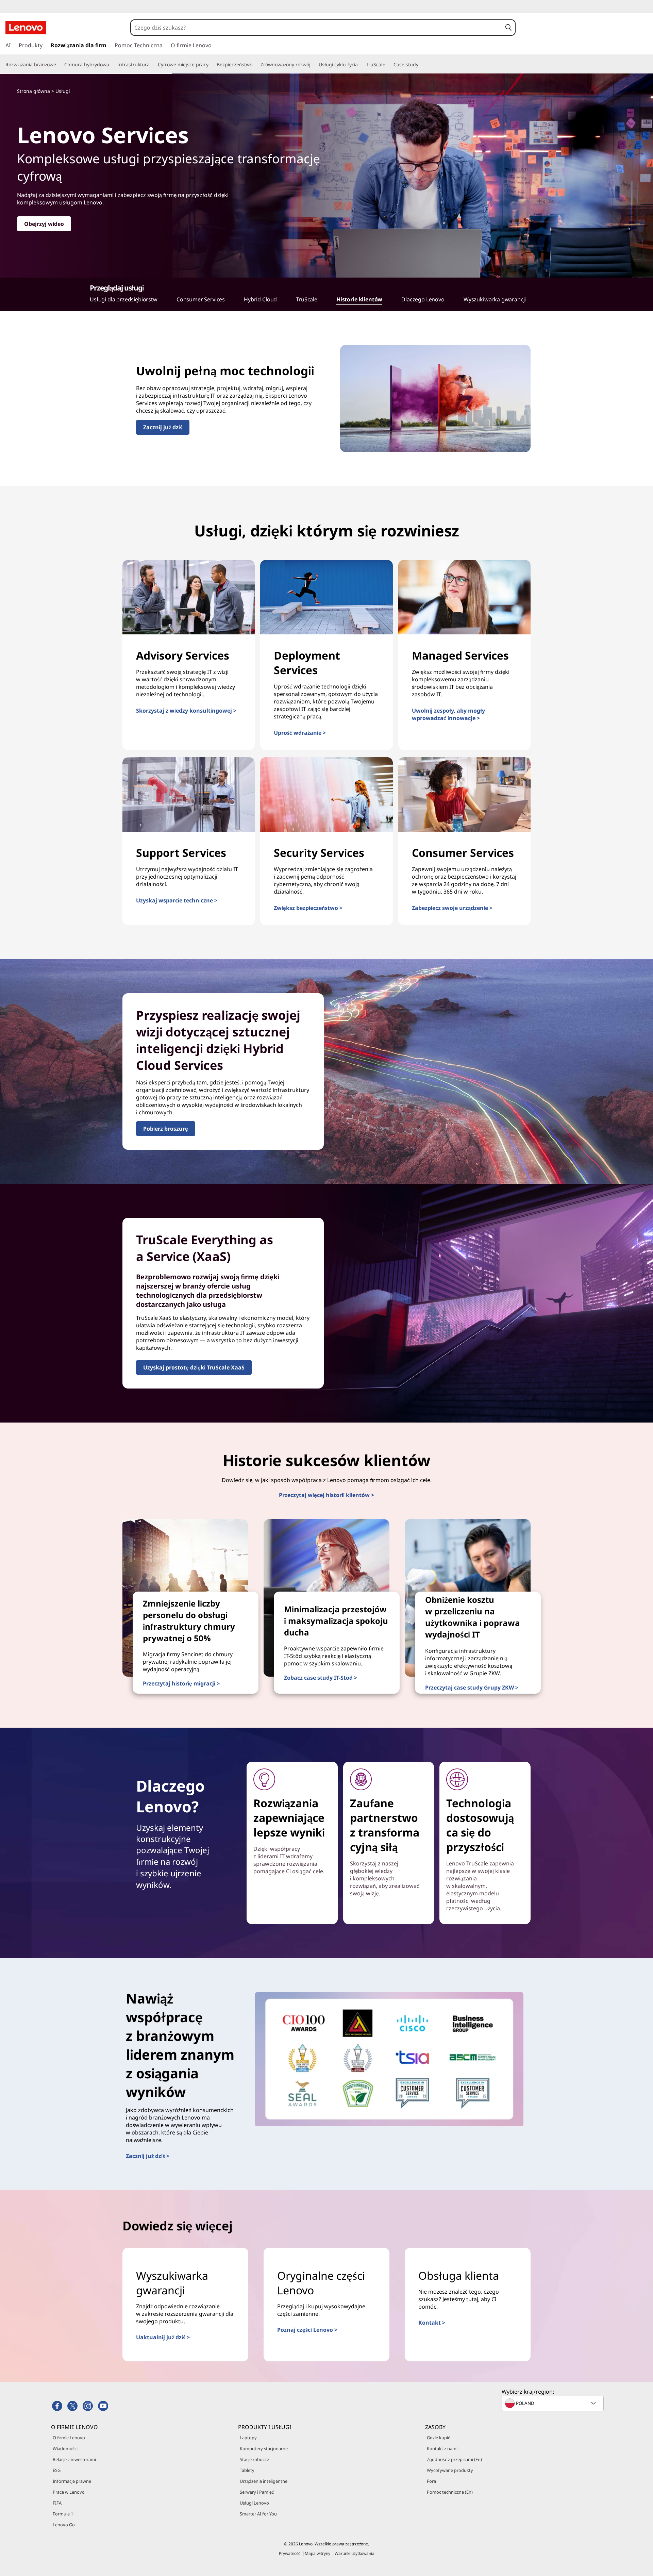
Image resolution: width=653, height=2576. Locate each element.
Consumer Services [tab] (201, 299)
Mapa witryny (317, 2553)
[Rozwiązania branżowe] (59, 65)
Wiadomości (65, 2448)
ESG (57, 2470)
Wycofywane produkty (450, 2470)
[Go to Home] (26, 28)
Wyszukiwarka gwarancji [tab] (495, 299)
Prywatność (290, 2553)
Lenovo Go (64, 2525)
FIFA (57, 2503)
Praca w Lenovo (69, 2492)
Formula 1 (63, 2514)
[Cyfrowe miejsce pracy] (211, 65)
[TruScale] (388, 65)
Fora (431, 2481)
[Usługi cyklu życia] (361, 65)
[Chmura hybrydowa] (112, 65)
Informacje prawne (72, 2481)
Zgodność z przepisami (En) (454, 2459)
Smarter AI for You (258, 2514)
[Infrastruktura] (152, 65)
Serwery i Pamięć (257, 2492)
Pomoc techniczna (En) (450, 2492)
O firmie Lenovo (69, 2438)
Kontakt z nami (442, 2448)
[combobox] (316, 28)
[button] (508, 28)
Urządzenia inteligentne (264, 2481)
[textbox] (553, 2403)
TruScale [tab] (307, 299)
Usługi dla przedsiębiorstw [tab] (124, 299)
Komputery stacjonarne (264, 2448)
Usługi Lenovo (254, 2503)
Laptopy (248, 2438)
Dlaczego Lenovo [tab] (423, 299)
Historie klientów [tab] (359, 299)
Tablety (247, 2470)
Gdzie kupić (438, 2438)
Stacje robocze (254, 2459)
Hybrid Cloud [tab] (260, 299)
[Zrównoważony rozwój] (313, 65)
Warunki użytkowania (355, 2553)
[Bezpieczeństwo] (255, 65)
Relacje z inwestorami (74, 2459)
